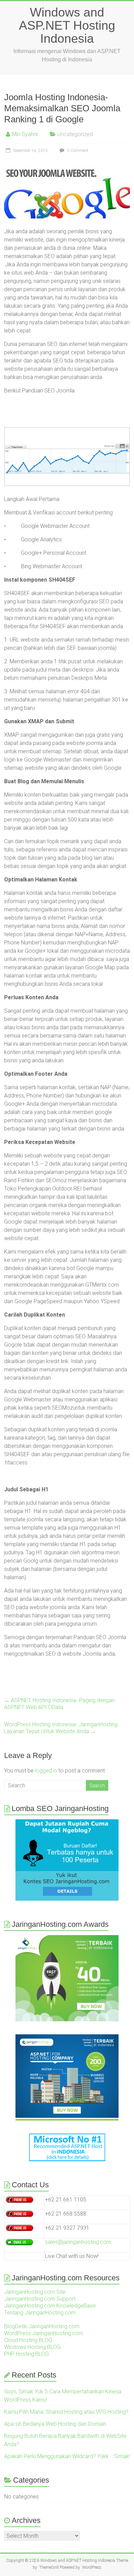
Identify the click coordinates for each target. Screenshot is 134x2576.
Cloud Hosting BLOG (28, 2340)
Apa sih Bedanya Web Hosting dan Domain (55, 2424)
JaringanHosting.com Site (35, 2292)
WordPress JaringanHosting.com (44, 2333)
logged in (46, 1771)
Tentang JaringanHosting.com (40, 2313)
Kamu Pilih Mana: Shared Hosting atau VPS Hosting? (66, 2412)
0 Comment (77, 151)
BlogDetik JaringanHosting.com (42, 2326)
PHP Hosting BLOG (26, 2354)
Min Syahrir (25, 134)
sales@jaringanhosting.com (78, 2242)
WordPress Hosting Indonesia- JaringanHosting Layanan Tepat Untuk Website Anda (61, 1728)
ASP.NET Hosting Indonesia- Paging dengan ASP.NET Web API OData (59, 1704)
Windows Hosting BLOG (32, 2347)
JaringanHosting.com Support (40, 2299)
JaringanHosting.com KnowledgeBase (50, 2306)
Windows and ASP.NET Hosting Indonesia (67, 25)
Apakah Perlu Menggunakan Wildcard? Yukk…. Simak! (67, 2456)
